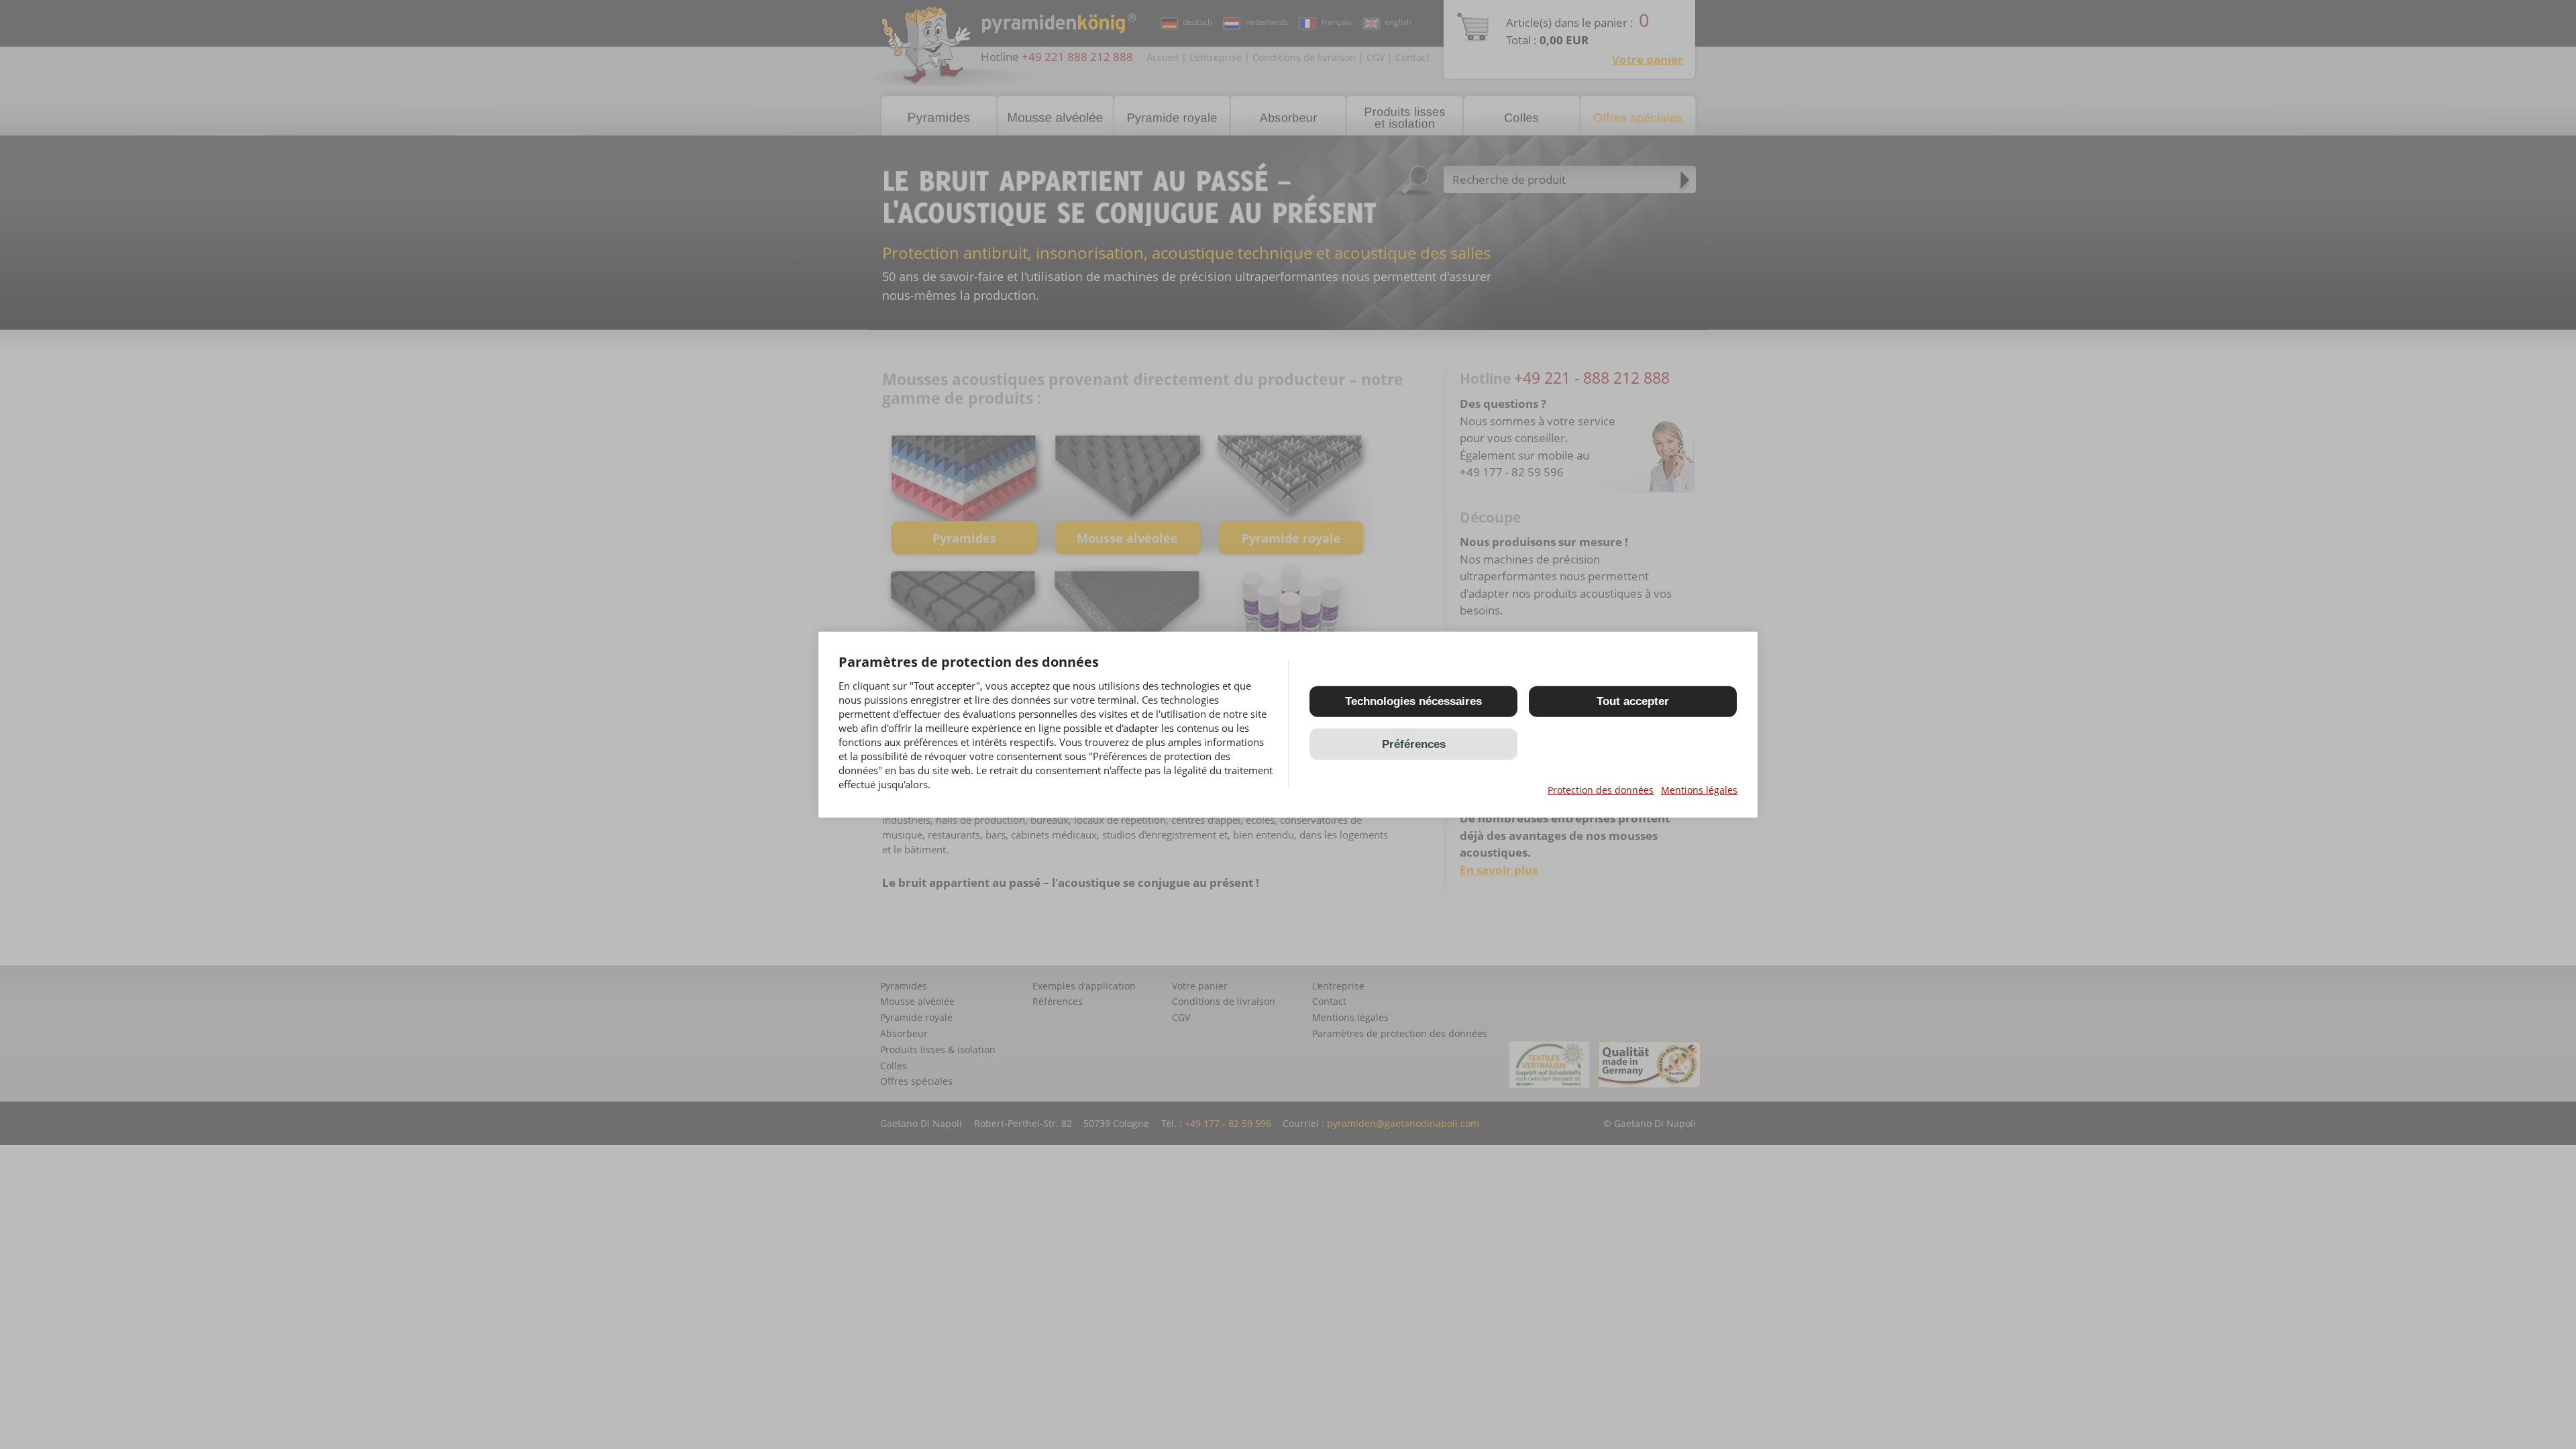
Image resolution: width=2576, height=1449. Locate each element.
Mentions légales (1699, 790)
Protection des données (1601, 790)
